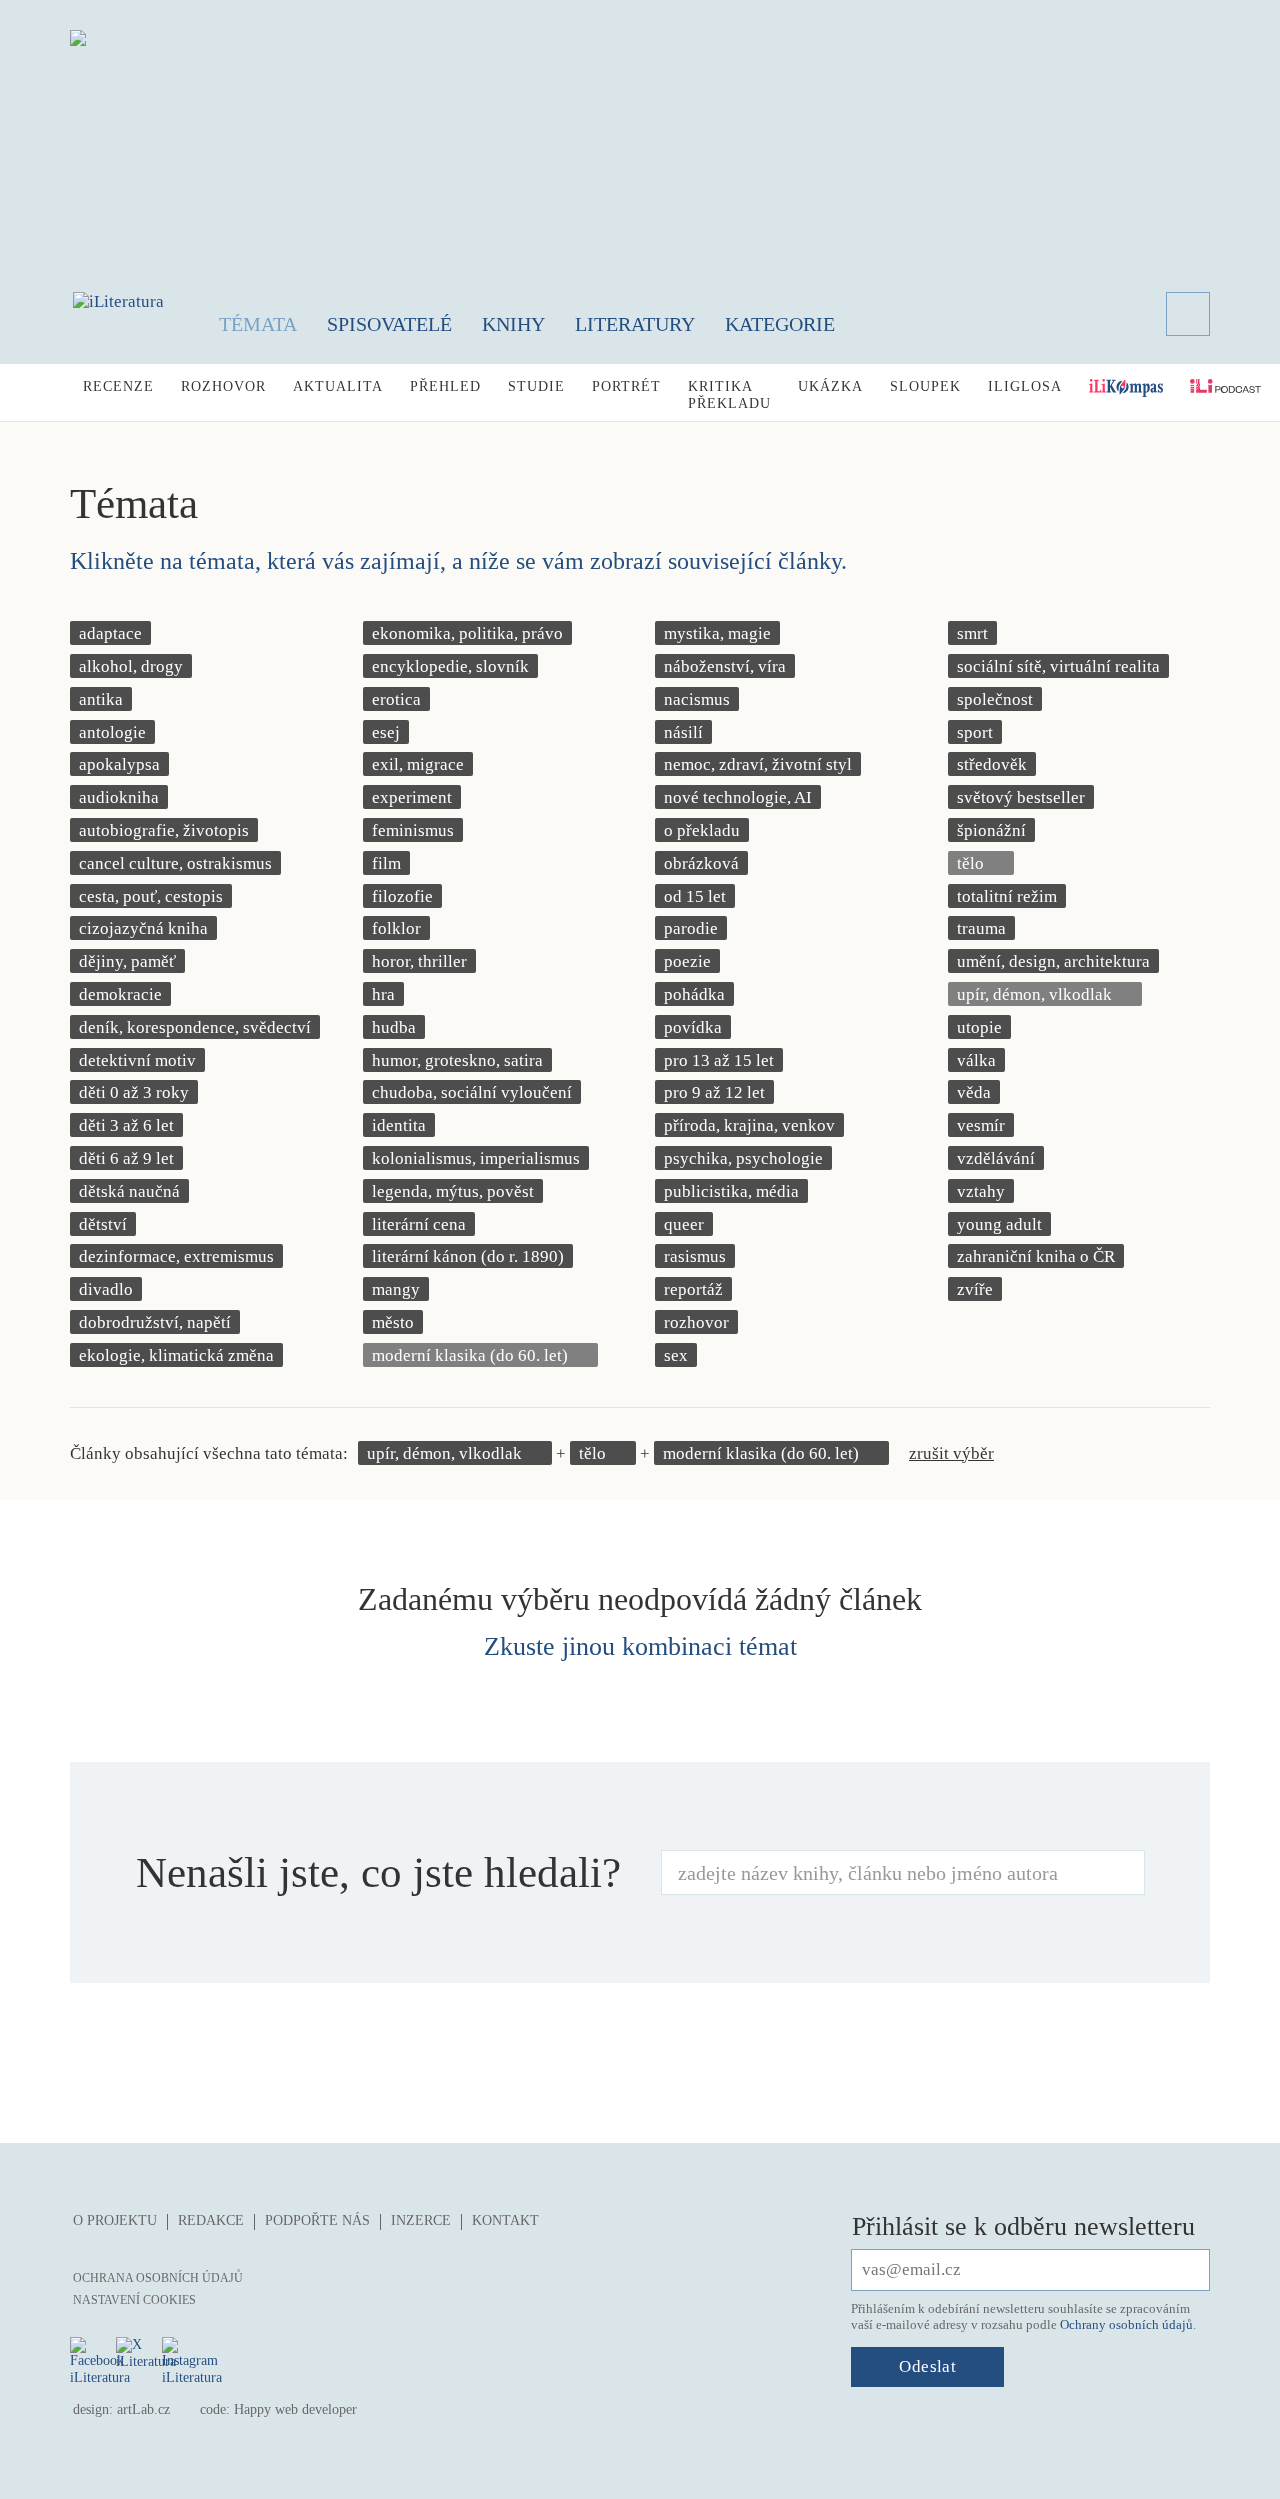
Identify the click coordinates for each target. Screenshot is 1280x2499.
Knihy (513, 324)
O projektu (115, 2220)
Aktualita (338, 386)
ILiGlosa (1025, 386)
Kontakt (505, 2220)
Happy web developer (295, 2409)
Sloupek (925, 386)
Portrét (626, 386)
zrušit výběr (951, 1453)
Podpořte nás (317, 2220)
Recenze (118, 386)
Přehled (445, 386)
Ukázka (830, 386)
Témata (258, 324)
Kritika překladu (729, 395)
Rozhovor (223, 386)
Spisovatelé (389, 324)
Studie (536, 386)
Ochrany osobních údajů (1126, 2324)
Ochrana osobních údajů (158, 2278)
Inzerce (421, 2220)
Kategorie (780, 324)
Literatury (635, 324)
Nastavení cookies (134, 2300)
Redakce (211, 2220)
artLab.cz (143, 2409)
